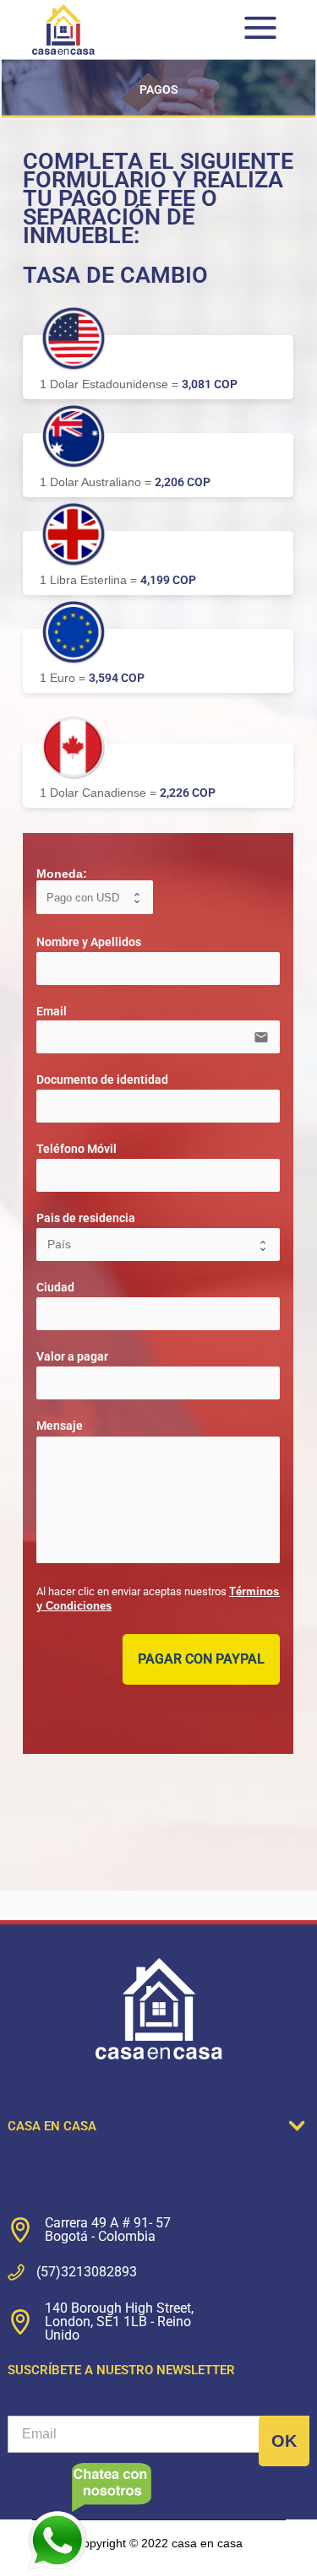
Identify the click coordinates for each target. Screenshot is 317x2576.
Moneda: (62, 874)
